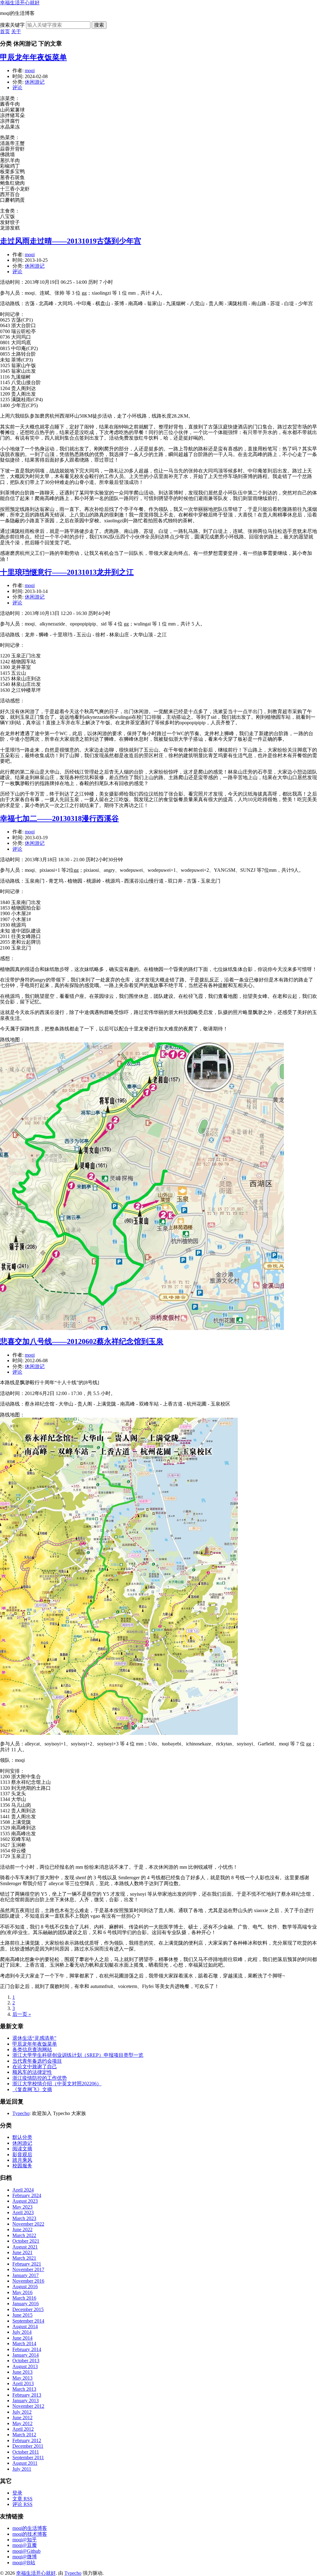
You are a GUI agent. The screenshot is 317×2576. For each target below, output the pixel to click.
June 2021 (22, 2252)
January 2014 (26, 2355)
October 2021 (26, 2241)
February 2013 (27, 2395)
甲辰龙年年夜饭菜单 (33, 57)
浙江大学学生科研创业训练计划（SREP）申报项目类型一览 (78, 2055)
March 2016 (24, 2298)
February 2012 (27, 2440)
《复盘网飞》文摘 (32, 2089)
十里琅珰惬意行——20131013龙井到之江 (67, 572)
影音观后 (22, 2155)
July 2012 (22, 2412)
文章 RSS (22, 2499)
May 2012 (22, 2423)
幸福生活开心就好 (20, 3)
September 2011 (28, 2458)
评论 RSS (22, 2504)
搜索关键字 (12, 25)
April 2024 (23, 2190)
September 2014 (28, 2321)
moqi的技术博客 (30, 2534)
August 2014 (25, 2326)
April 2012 (23, 2429)
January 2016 (26, 2304)
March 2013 (24, 2389)
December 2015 (28, 2309)
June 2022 (22, 2229)
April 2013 (23, 2383)
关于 (16, 31)
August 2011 (25, 2463)
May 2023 (22, 2207)
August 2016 (25, 2286)
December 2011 (28, 2446)
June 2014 (22, 2338)
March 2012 (24, 2435)
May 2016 (22, 2292)
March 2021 (24, 2258)
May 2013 (22, 2378)
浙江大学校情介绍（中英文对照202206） (57, 2084)
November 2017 (28, 2269)
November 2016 (28, 2281)
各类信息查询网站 (32, 2049)
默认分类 (22, 2137)
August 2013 (25, 2366)
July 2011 (22, 2469)
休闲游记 (35, 82)
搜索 (99, 25)
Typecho (21, 2113)
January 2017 (26, 2275)
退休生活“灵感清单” (34, 2038)
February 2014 (27, 2349)
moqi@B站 (24, 2563)
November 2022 (28, 2224)
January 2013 (26, 2400)
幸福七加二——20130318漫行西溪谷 (59, 818)
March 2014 (24, 2343)
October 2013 (26, 2361)
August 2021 (25, 2247)
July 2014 (22, 2332)
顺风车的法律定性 (32, 2072)
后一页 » (22, 2014)
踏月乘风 (22, 2160)
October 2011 (26, 2452)
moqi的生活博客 (30, 2528)
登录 (17, 2493)
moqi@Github (26, 2551)
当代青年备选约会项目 (37, 2061)
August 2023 (25, 2201)
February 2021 (27, 2264)
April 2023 (23, 2212)
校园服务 (22, 2166)
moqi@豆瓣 (25, 2545)
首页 (5, 31)
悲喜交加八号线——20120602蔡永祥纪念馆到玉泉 (82, 1341)
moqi (30, 70)
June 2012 (22, 2418)
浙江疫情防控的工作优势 (40, 2078)
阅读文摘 (22, 2149)
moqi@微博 (25, 2557)
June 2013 (22, 2372)
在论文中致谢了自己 (35, 2067)
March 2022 (24, 2235)
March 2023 (24, 2218)
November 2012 (28, 2406)
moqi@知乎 (25, 2540)
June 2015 (22, 2315)
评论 (17, 88)
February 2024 (27, 2195)
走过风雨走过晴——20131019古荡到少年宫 (71, 241)
